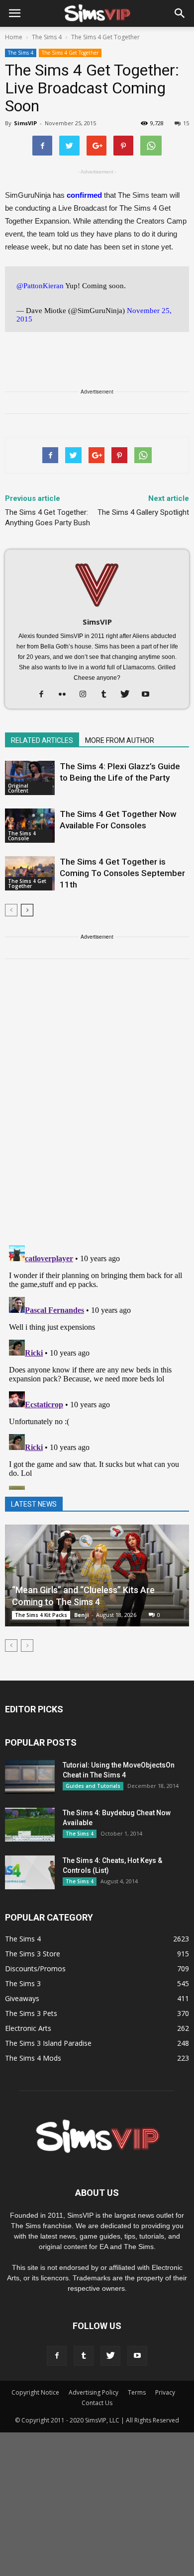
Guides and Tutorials (93, 1786)
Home (14, 37)
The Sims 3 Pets (31, 2013)
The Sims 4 (21, 53)
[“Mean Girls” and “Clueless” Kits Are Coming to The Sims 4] (97, 1575)
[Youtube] (149, 695)
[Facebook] (45, 695)
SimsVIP (25, 123)
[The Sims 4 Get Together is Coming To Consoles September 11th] (30, 873)
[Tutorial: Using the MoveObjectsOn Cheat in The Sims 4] (30, 1777)
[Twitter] (129, 695)
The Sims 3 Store (33, 1954)
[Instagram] (87, 695)
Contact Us (97, 2403)
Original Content (18, 788)
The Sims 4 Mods (33, 2058)
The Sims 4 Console (22, 836)
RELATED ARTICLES (42, 740)
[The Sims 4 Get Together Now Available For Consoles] (30, 826)
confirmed (84, 195)
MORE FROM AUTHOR (120, 740)
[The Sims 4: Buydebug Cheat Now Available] (30, 1825)
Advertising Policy (94, 2392)
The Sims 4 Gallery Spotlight (143, 512)
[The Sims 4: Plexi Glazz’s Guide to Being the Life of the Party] (30, 778)
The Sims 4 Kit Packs (41, 1615)
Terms (137, 2392)
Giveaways (22, 1998)
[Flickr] (66, 695)
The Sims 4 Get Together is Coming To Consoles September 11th (122, 873)
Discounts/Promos (35, 1969)
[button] (180, 13)
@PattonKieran (40, 286)
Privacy (165, 2392)
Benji (82, 1615)
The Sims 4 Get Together (70, 53)
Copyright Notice (35, 2392)
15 (186, 123)
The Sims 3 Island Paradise (48, 2043)
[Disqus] (97, 1108)
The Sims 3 (23, 1983)
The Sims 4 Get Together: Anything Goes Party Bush (48, 518)
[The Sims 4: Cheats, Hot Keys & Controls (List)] (30, 1873)
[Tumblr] (108, 695)
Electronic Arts (28, 2028)
